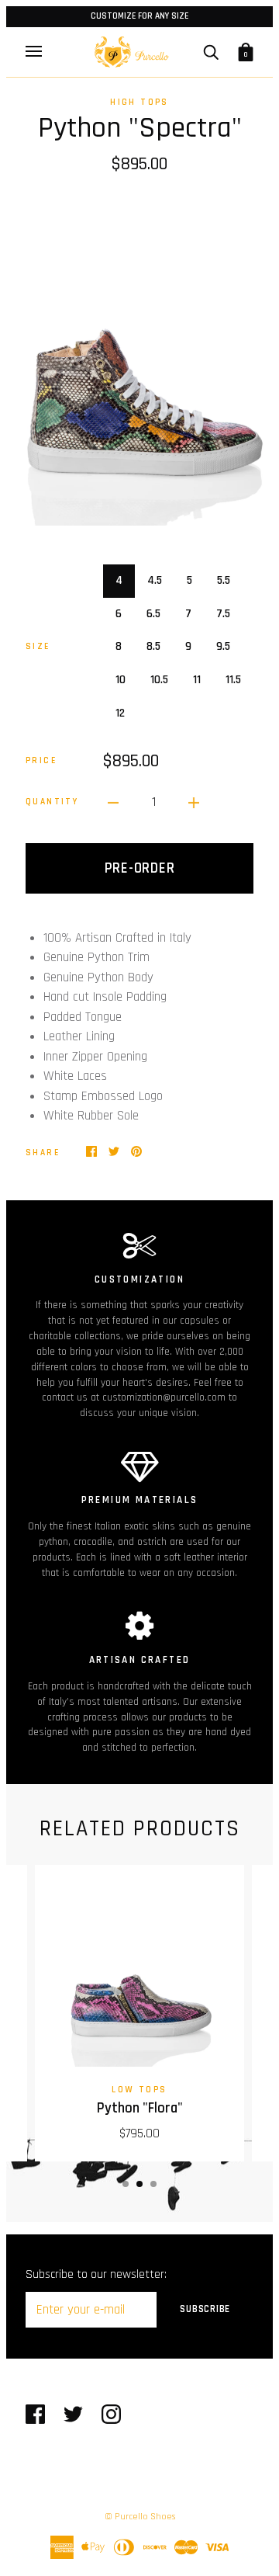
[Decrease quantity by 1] (113, 803)
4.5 (155, 580)
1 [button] (126, 2184)
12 (120, 713)
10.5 (159, 680)
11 (197, 680)
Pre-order (140, 868)
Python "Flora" (140, 2108)
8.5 (153, 646)
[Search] (211, 52)
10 (121, 680)
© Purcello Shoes (140, 2517)
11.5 (233, 680)
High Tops (139, 102)
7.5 (223, 614)
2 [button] (139, 2184)
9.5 (223, 646)
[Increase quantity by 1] (194, 803)
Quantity (52, 802)
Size (38, 646)
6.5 (153, 614)
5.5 (224, 580)
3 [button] (153, 2184)
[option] (139, 359)
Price (41, 760)
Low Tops (139, 2090)
